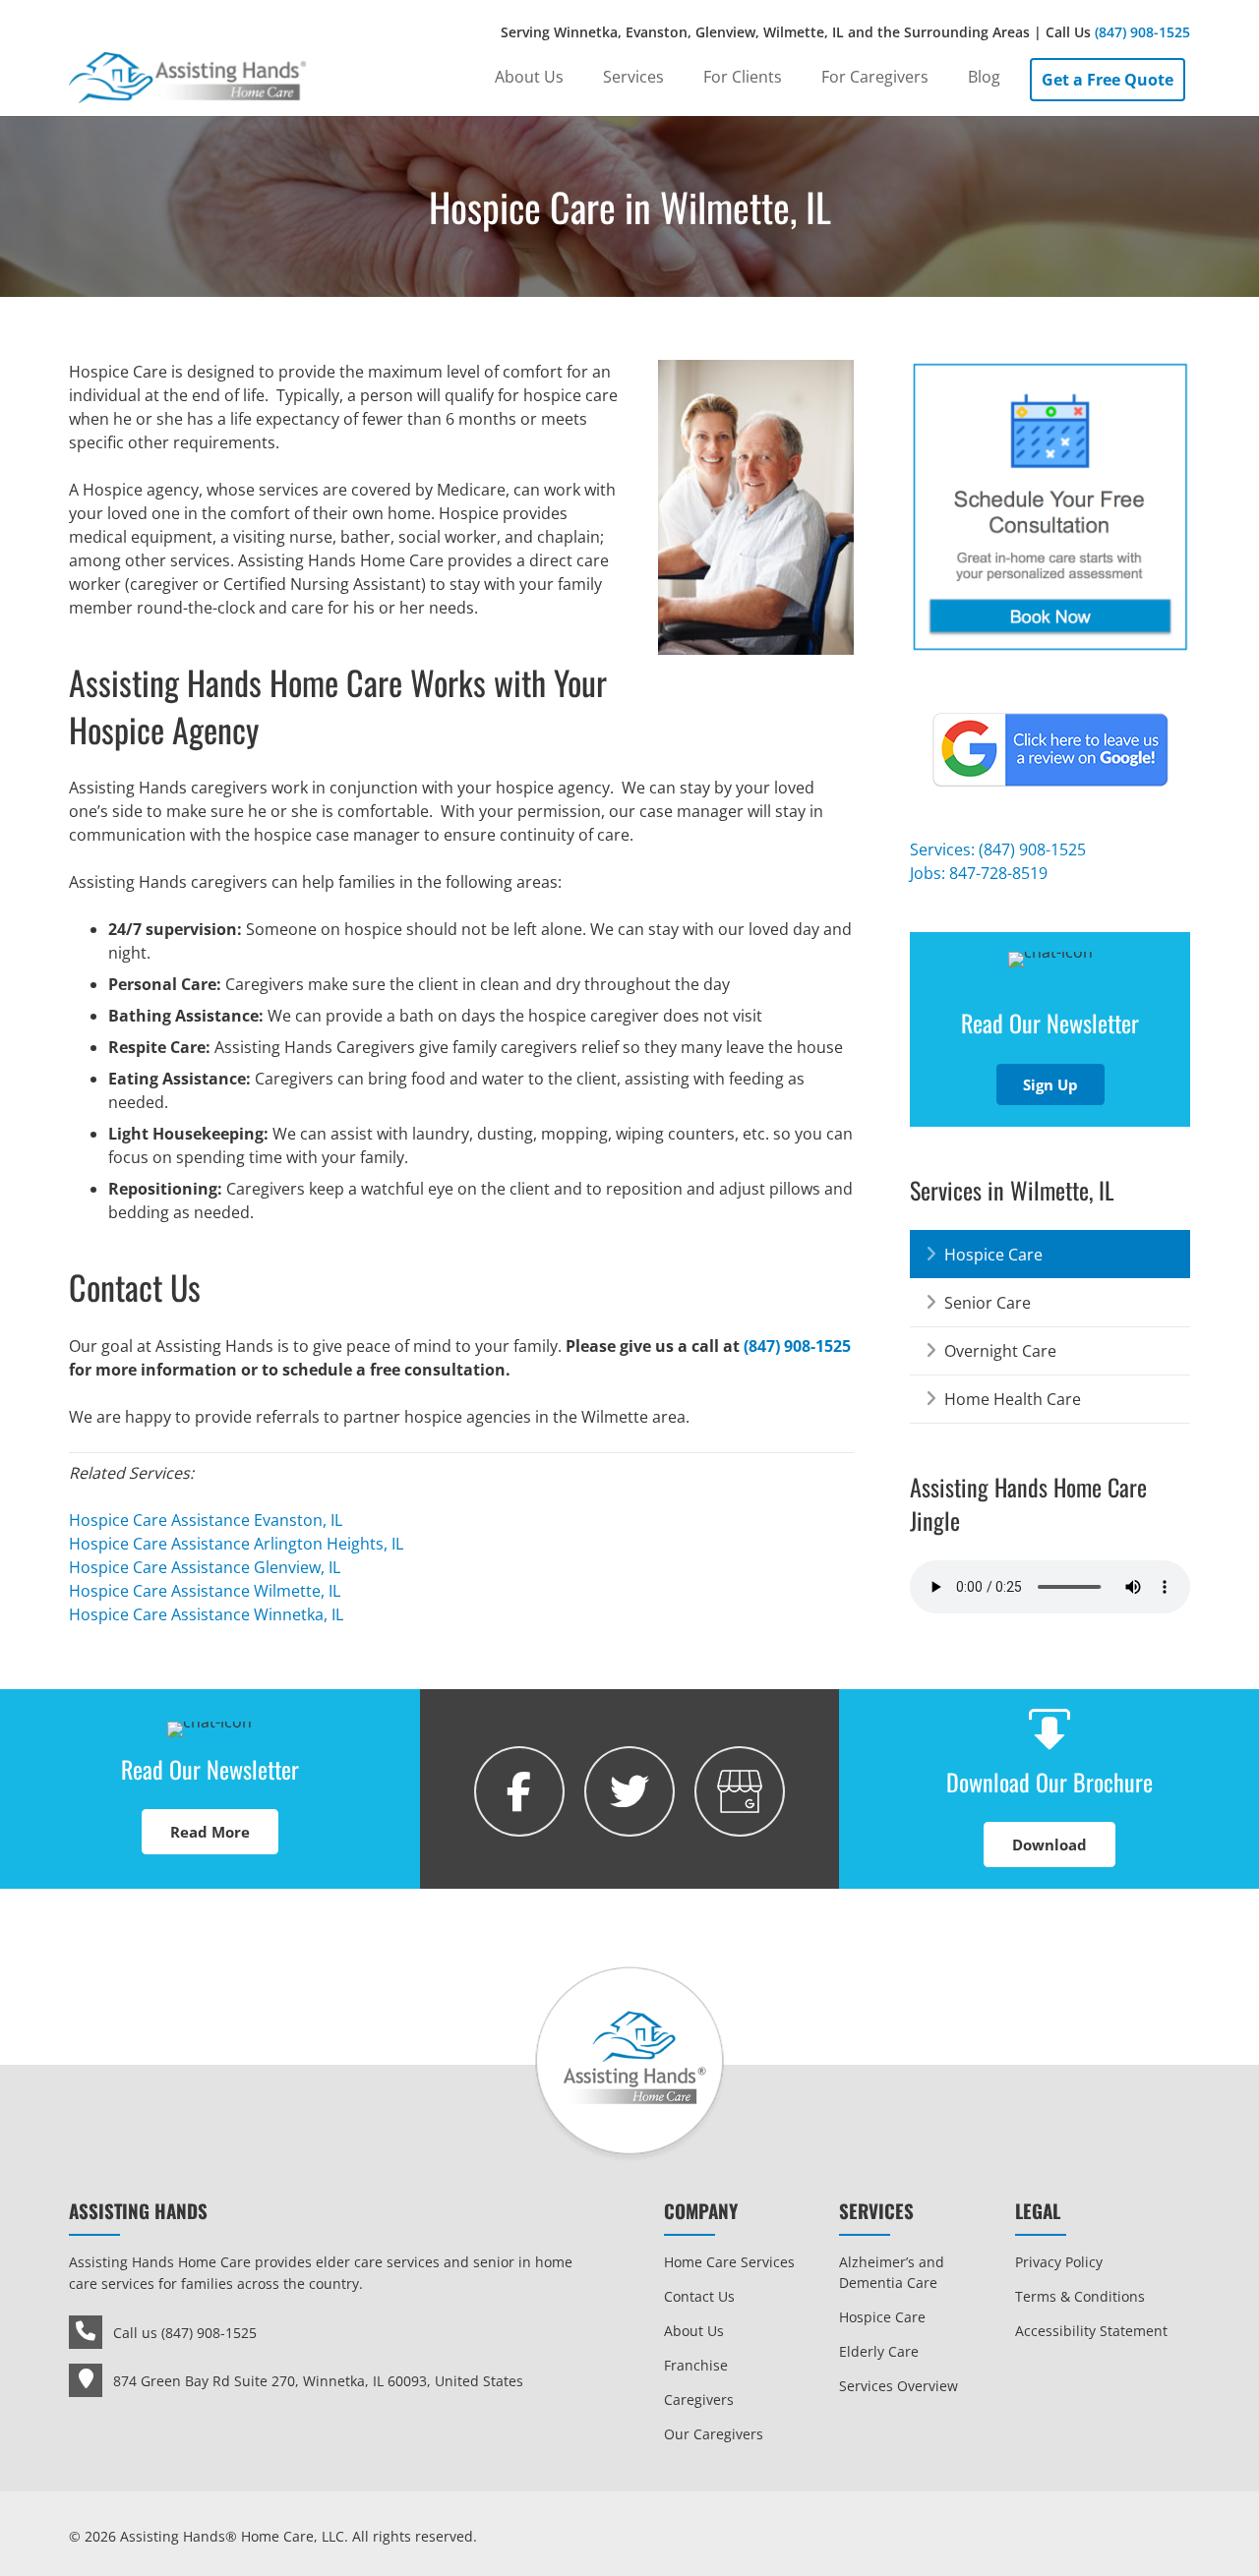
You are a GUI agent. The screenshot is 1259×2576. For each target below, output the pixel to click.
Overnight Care (1000, 1351)
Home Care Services (729, 2262)
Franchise (696, 2365)
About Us (694, 2331)
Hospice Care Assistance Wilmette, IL (205, 1591)
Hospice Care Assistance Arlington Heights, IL (236, 1544)
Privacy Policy (1059, 2262)
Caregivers (699, 2400)
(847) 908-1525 (1142, 32)
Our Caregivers (714, 2434)
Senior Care (988, 1303)
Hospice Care (993, 1255)
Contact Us (699, 2296)
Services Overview (899, 2386)
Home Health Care (1013, 1399)
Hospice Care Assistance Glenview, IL (205, 1567)
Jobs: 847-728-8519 (979, 873)
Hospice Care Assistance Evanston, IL (206, 1520)
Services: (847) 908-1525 (998, 849)
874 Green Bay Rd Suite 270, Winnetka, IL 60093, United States (318, 2381)
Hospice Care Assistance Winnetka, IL (206, 1614)
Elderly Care (879, 2351)
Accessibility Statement (1091, 2331)
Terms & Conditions (1080, 2296)
